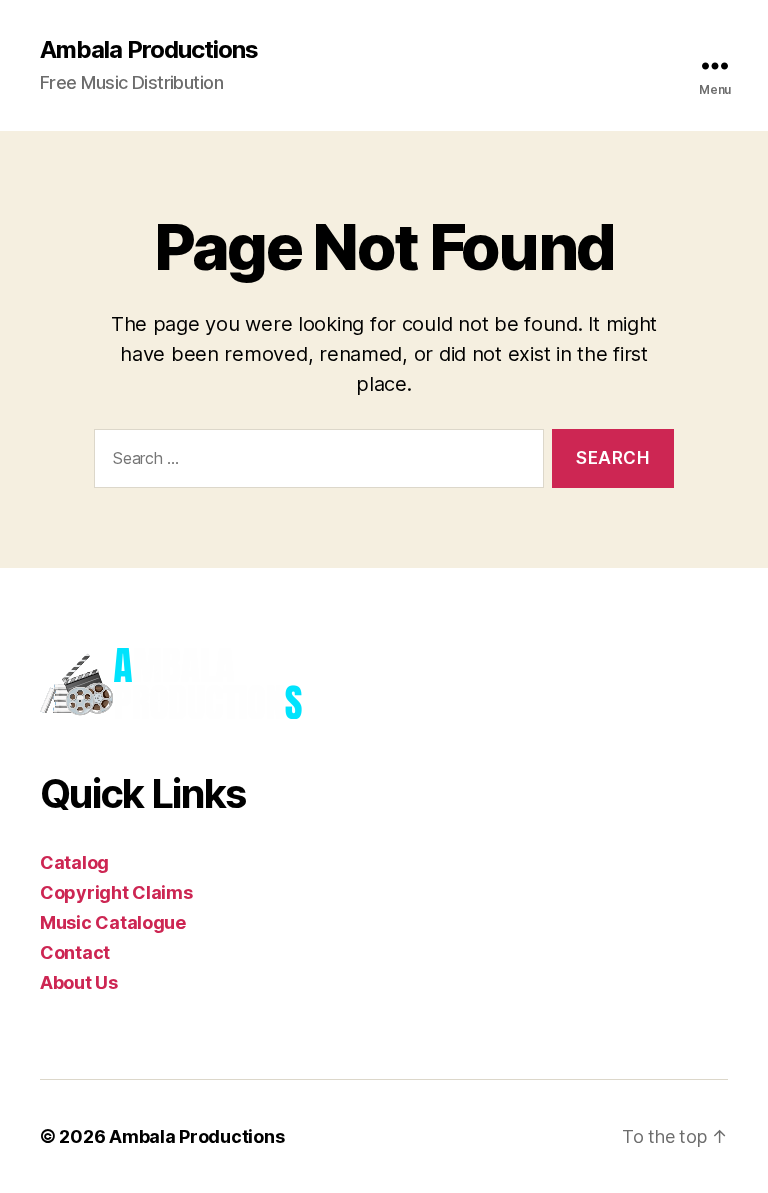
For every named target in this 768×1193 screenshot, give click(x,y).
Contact (75, 952)
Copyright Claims (116, 892)
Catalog (74, 862)
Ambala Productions (149, 50)
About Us (79, 982)
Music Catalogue (113, 922)
